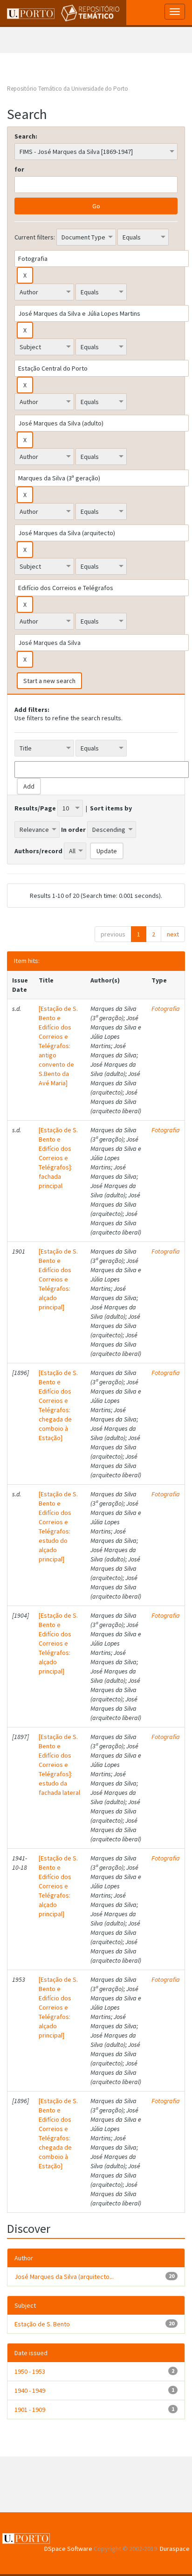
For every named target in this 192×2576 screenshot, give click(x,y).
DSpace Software (68, 2549)
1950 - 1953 (30, 2371)
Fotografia (166, 1009)
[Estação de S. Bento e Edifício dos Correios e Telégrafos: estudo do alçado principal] (58, 1527)
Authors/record (38, 851)
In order (73, 830)
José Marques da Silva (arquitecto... (64, 2277)
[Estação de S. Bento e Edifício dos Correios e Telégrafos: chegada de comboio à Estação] (58, 1405)
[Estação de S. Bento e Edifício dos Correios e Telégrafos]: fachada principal (58, 1158)
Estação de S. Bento (42, 2324)
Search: (26, 136)
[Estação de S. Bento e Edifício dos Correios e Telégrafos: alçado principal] (58, 1279)
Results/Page (35, 808)
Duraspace (175, 2549)
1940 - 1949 (30, 2390)
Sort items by (111, 808)
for (19, 169)
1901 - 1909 (30, 2410)
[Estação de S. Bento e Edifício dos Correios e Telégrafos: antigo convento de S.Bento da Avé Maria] (58, 1046)
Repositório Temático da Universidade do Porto (68, 89)
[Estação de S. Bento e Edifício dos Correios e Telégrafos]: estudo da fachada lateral (59, 1765)
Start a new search (49, 681)
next (173, 934)
